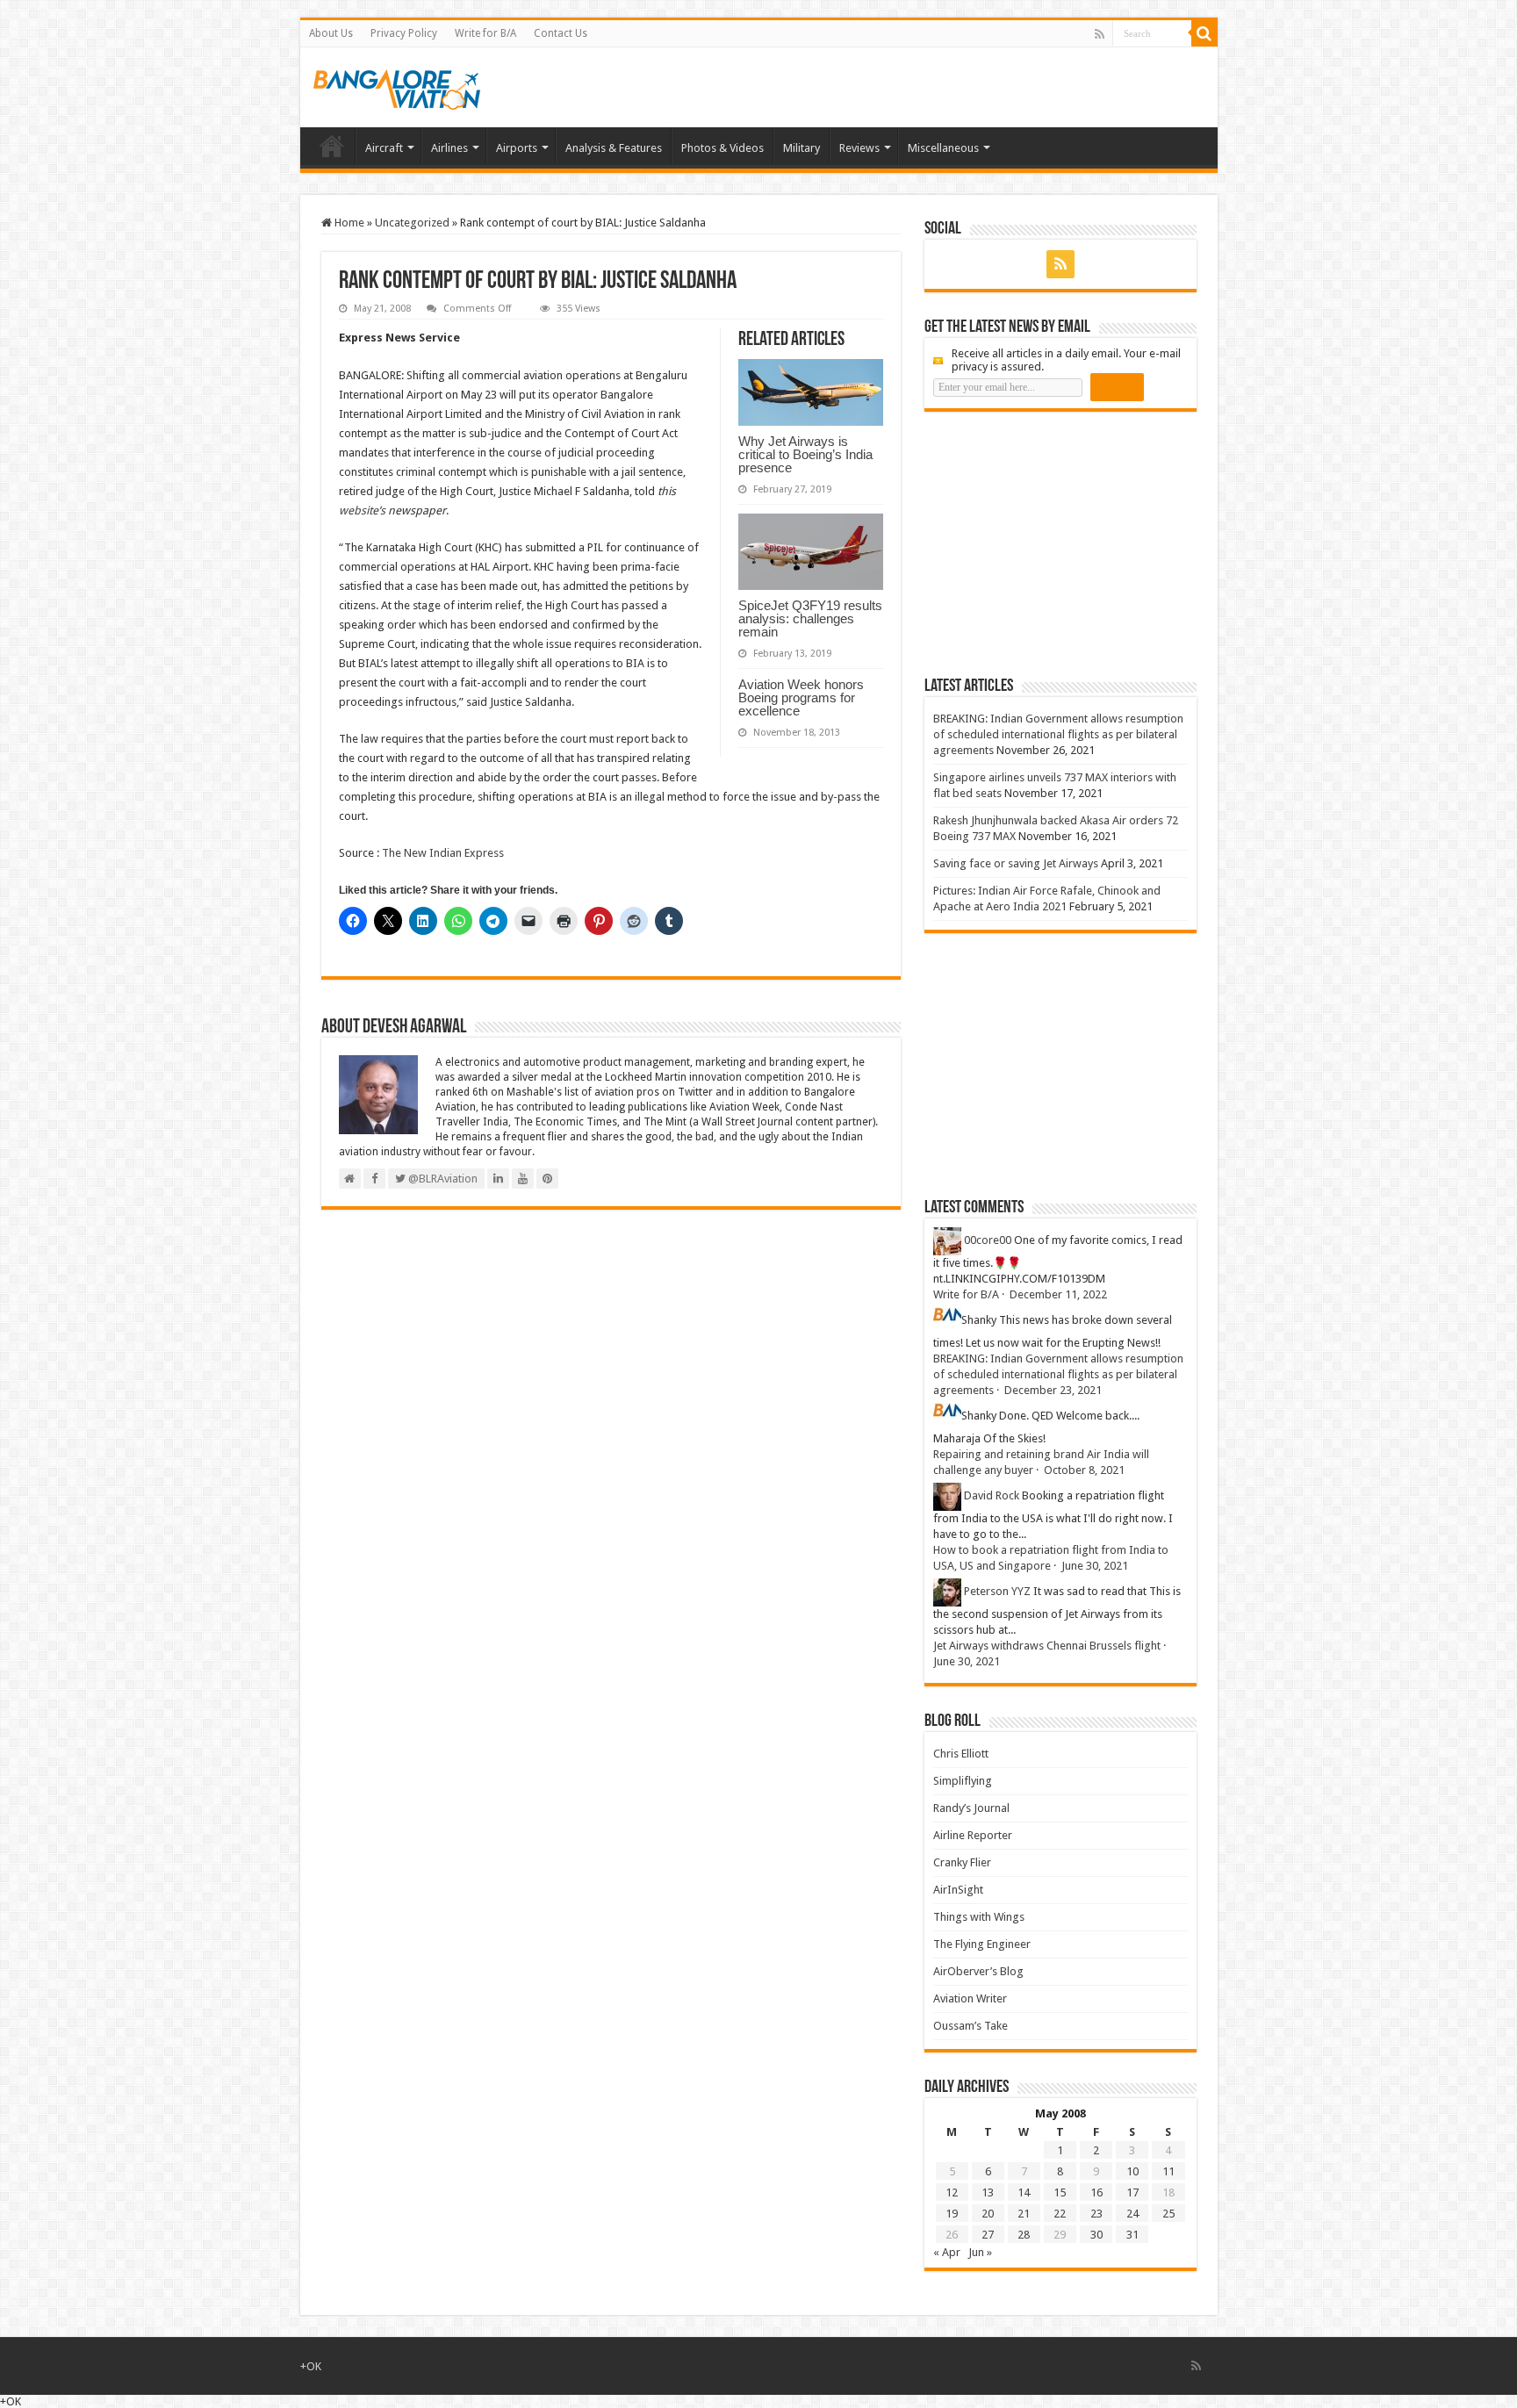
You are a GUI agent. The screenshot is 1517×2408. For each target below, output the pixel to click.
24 (1132, 2214)
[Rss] (1100, 34)
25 (1168, 2214)
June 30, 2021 (1095, 1566)
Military (802, 148)
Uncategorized (412, 223)
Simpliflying (963, 1781)
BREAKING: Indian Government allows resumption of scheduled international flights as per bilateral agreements (1058, 734)
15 (1060, 2192)
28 (1024, 2235)
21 (1024, 2214)
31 (1132, 2235)
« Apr (947, 2252)
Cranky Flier (962, 1862)
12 (952, 2192)
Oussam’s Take (971, 2026)
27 (988, 2235)
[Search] (1204, 33)
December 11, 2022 (1058, 1294)
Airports (517, 148)
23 (1096, 2214)
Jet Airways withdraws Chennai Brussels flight (1047, 1646)
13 (988, 2192)
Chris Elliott (961, 1754)
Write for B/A (485, 33)
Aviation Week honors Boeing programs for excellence (801, 697)
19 (952, 2214)
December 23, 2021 (1053, 1390)
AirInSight (958, 1890)
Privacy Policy (404, 33)
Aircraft (384, 148)
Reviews (859, 148)
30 (1096, 2235)
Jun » (980, 2252)
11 (1168, 2171)
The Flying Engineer (982, 1944)
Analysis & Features (614, 148)
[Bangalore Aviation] (397, 86)
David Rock (992, 1495)
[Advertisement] (1056, 543)
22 (1060, 2214)
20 (988, 2214)
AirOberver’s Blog (978, 1971)
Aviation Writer (970, 1998)
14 (1024, 2192)
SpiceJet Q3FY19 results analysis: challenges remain (810, 618)
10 (1132, 2171)
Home (332, 146)
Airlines (449, 148)
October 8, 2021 (1084, 1470)
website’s (362, 510)
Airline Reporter (973, 1835)
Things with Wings (979, 1917)
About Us (331, 33)
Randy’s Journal (971, 1808)
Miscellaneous (943, 148)
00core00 (988, 1240)
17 (1132, 2192)
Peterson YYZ (997, 1591)
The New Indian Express (443, 853)
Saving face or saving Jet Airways (1016, 863)
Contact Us (561, 33)
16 (1096, 2192)
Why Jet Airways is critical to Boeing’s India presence (805, 454)
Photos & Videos (723, 148)
